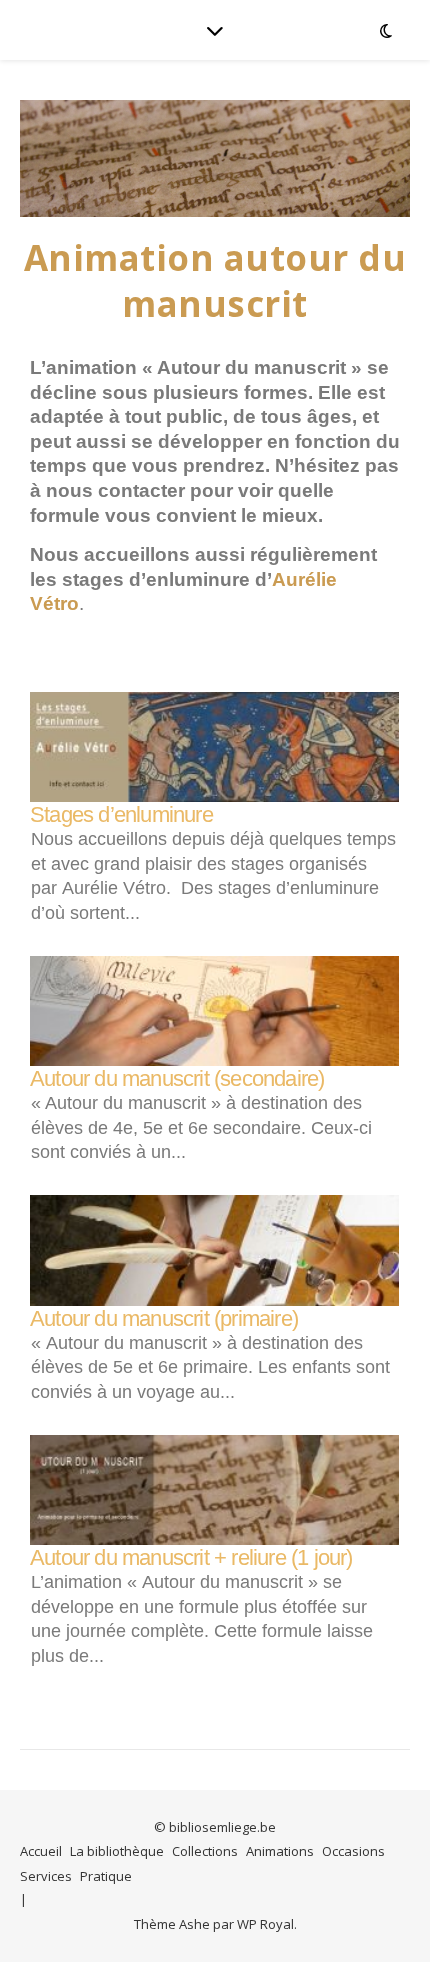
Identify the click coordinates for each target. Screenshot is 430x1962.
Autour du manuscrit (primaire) (164, 1318)
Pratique (106, 1876)
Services (46, 1876)
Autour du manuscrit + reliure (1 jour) (191, 1557)
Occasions (353, 1851)
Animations (280, 1851)
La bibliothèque (117, 1851)
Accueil (41, 1851)
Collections (205, 1851)
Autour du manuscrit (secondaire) (177, 1078)
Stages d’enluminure (121, 814)
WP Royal (265, 1924)
